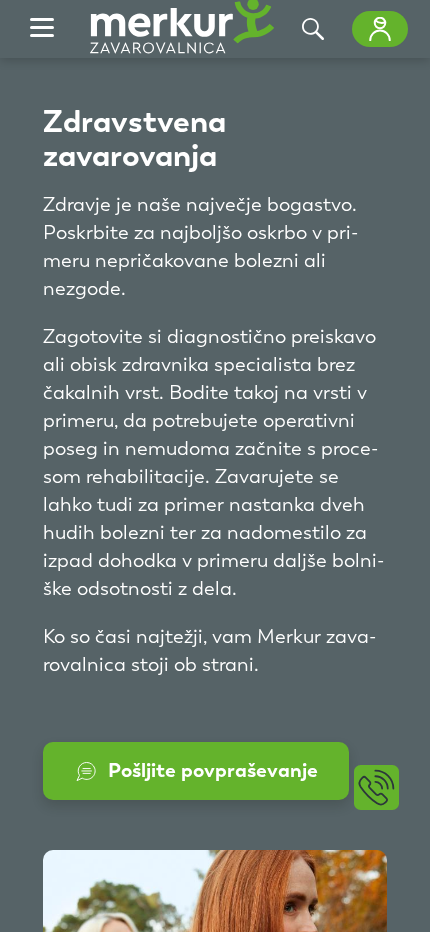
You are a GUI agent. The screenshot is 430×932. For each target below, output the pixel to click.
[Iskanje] (313, 29)
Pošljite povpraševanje (213, 770)
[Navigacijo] (42, 29)
